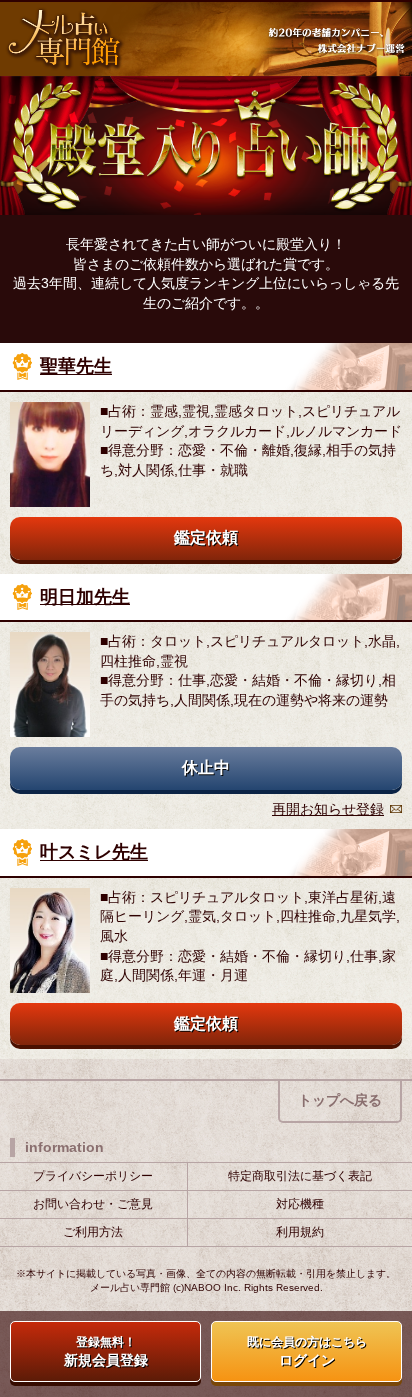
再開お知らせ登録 (328, 809)
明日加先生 (85, 597)
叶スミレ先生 (94, 853)
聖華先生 (76, 367)
